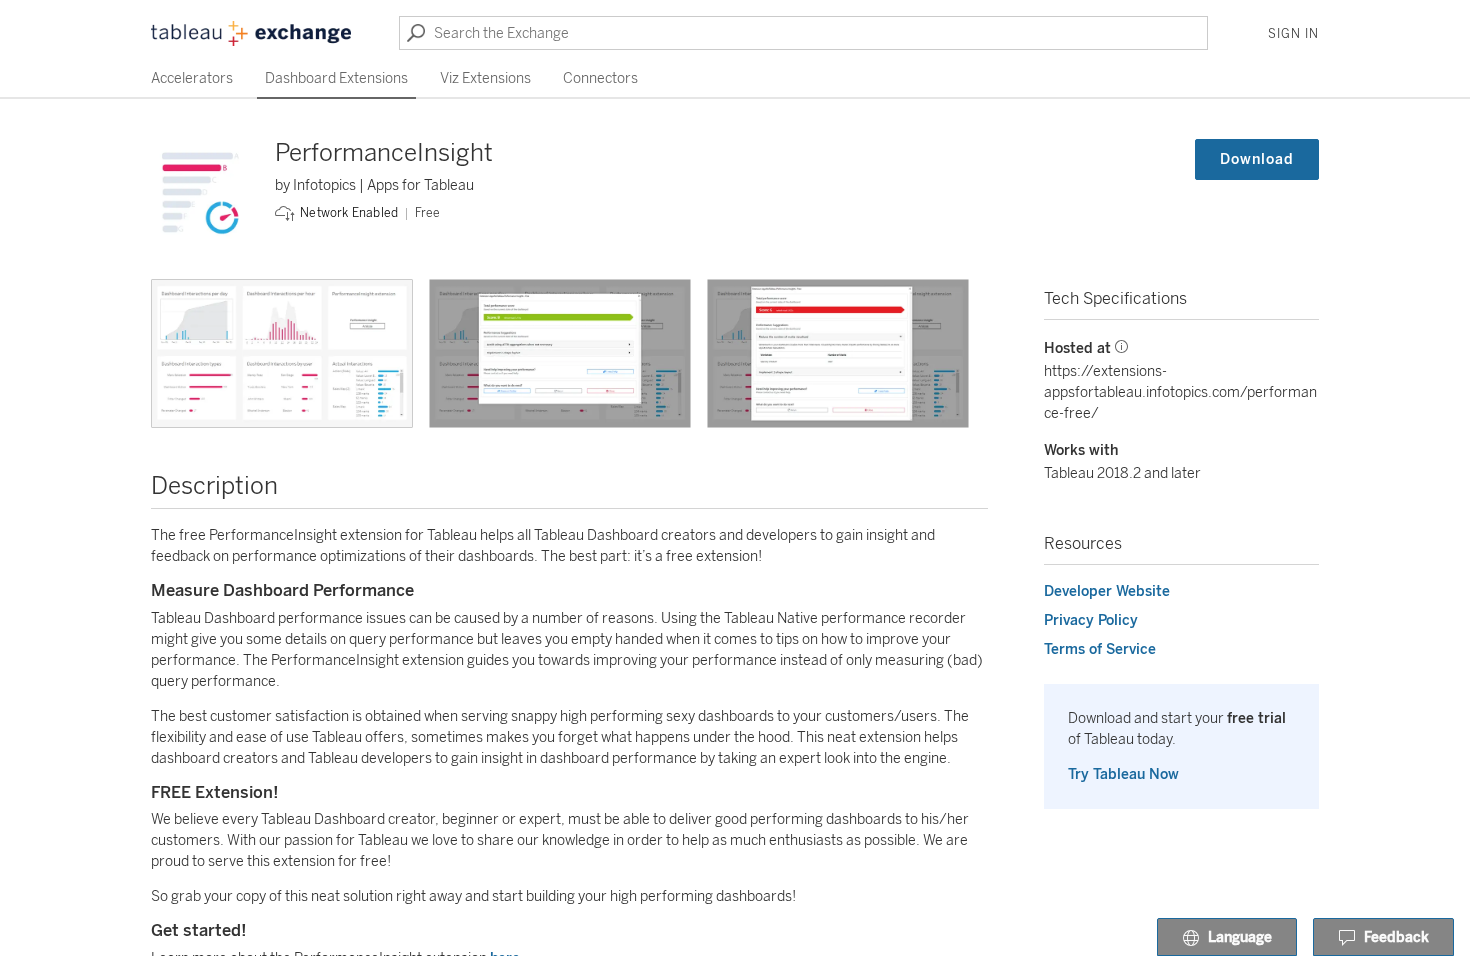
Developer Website (1107, 591)
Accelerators (192, 78)
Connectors (600, 78)
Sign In (1293, 34)
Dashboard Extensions (336, 78)
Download (1257, 159)
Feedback (1396, 937)
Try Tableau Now (1123, 774)
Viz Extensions (485, 78)
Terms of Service (1100, 649)
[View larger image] (282, 353)
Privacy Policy (1091, 620)
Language (1240, 937)
